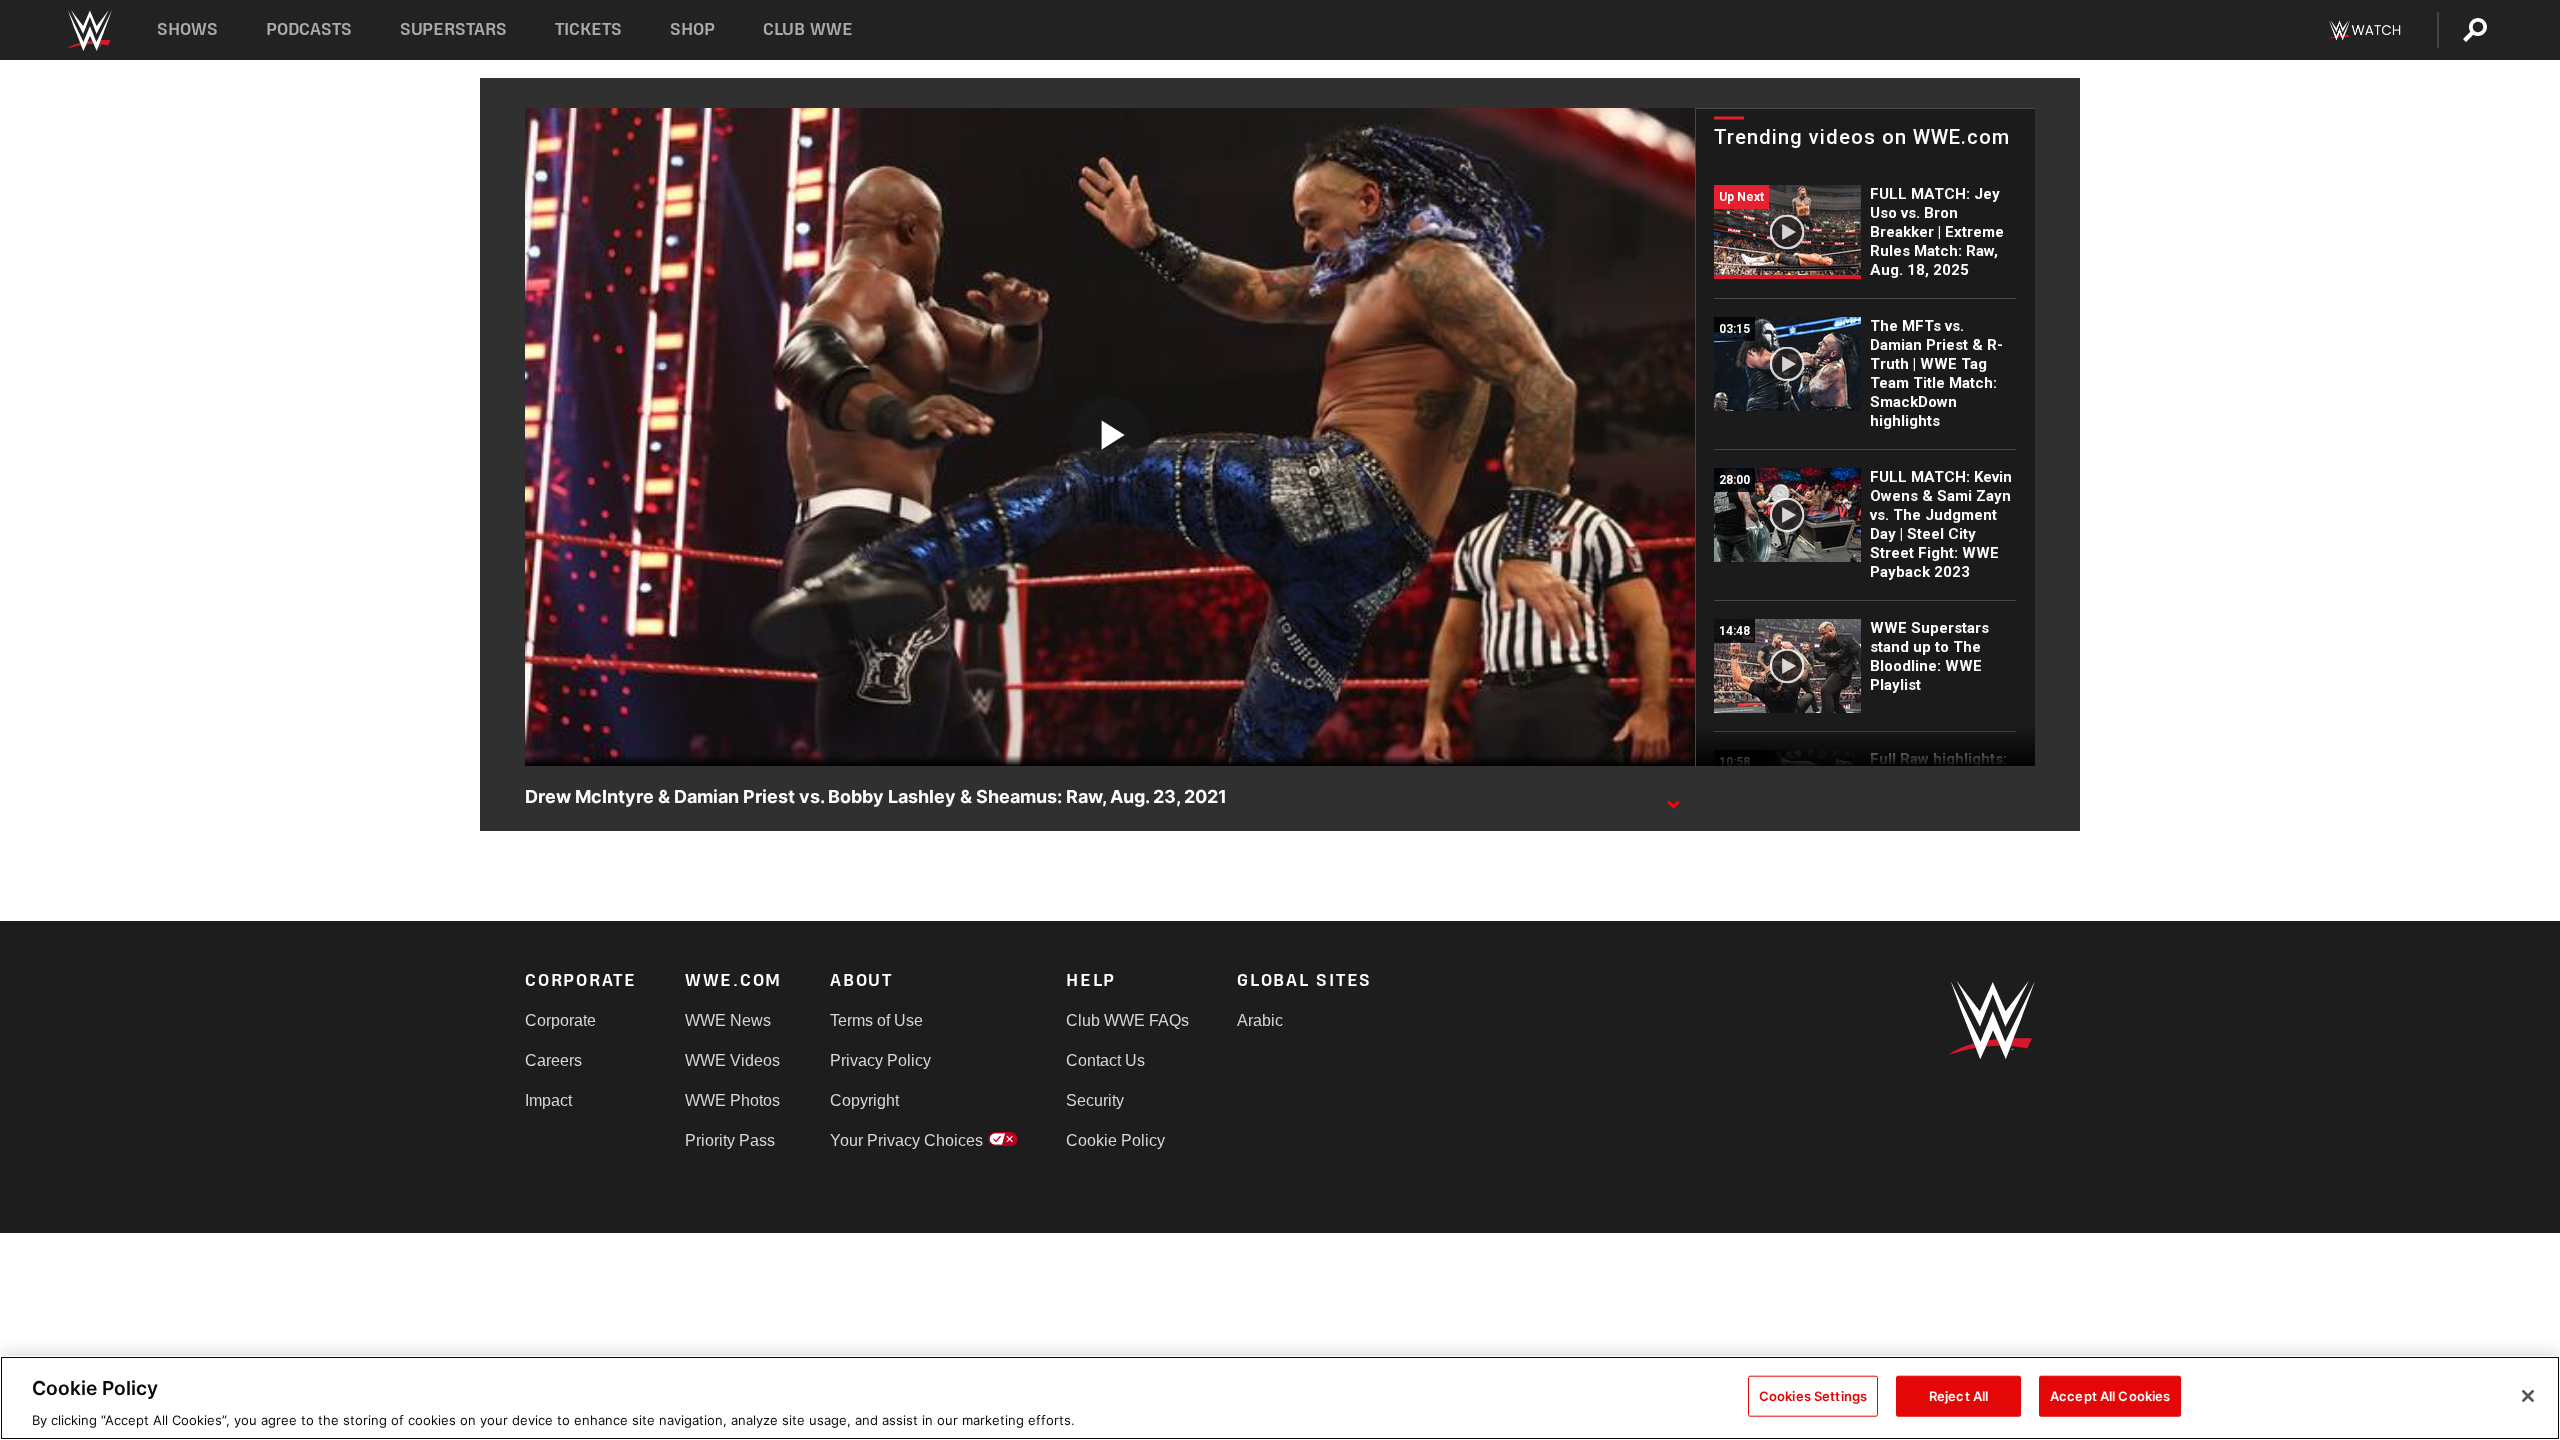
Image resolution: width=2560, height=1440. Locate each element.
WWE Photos (732, 1100)
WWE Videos (732, 1060)
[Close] (2528, 1396)
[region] (1280, 1398)
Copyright (864, 1100)
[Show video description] (1673, 798)
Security (1095, 1100)
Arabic (1260, 1020)
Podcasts (309, 29)
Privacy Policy (880, 1060)
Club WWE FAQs (1127, 1020)
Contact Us (1105, 1060)
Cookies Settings (1813, 1395)
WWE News (728, 1020)
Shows (187, 29)
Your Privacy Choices (906, 1140)
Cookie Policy (1115, 1140)
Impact (548, 1100)
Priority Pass (730, 1140)
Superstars (454, 29)
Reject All (1958, 1395)
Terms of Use (876, 1020)
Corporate (560, 1020)
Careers (553, 1060)
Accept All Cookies (2110, 1395)
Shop (692, 29)
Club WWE (808, 29)
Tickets (588, 29)
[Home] (88, 30)
